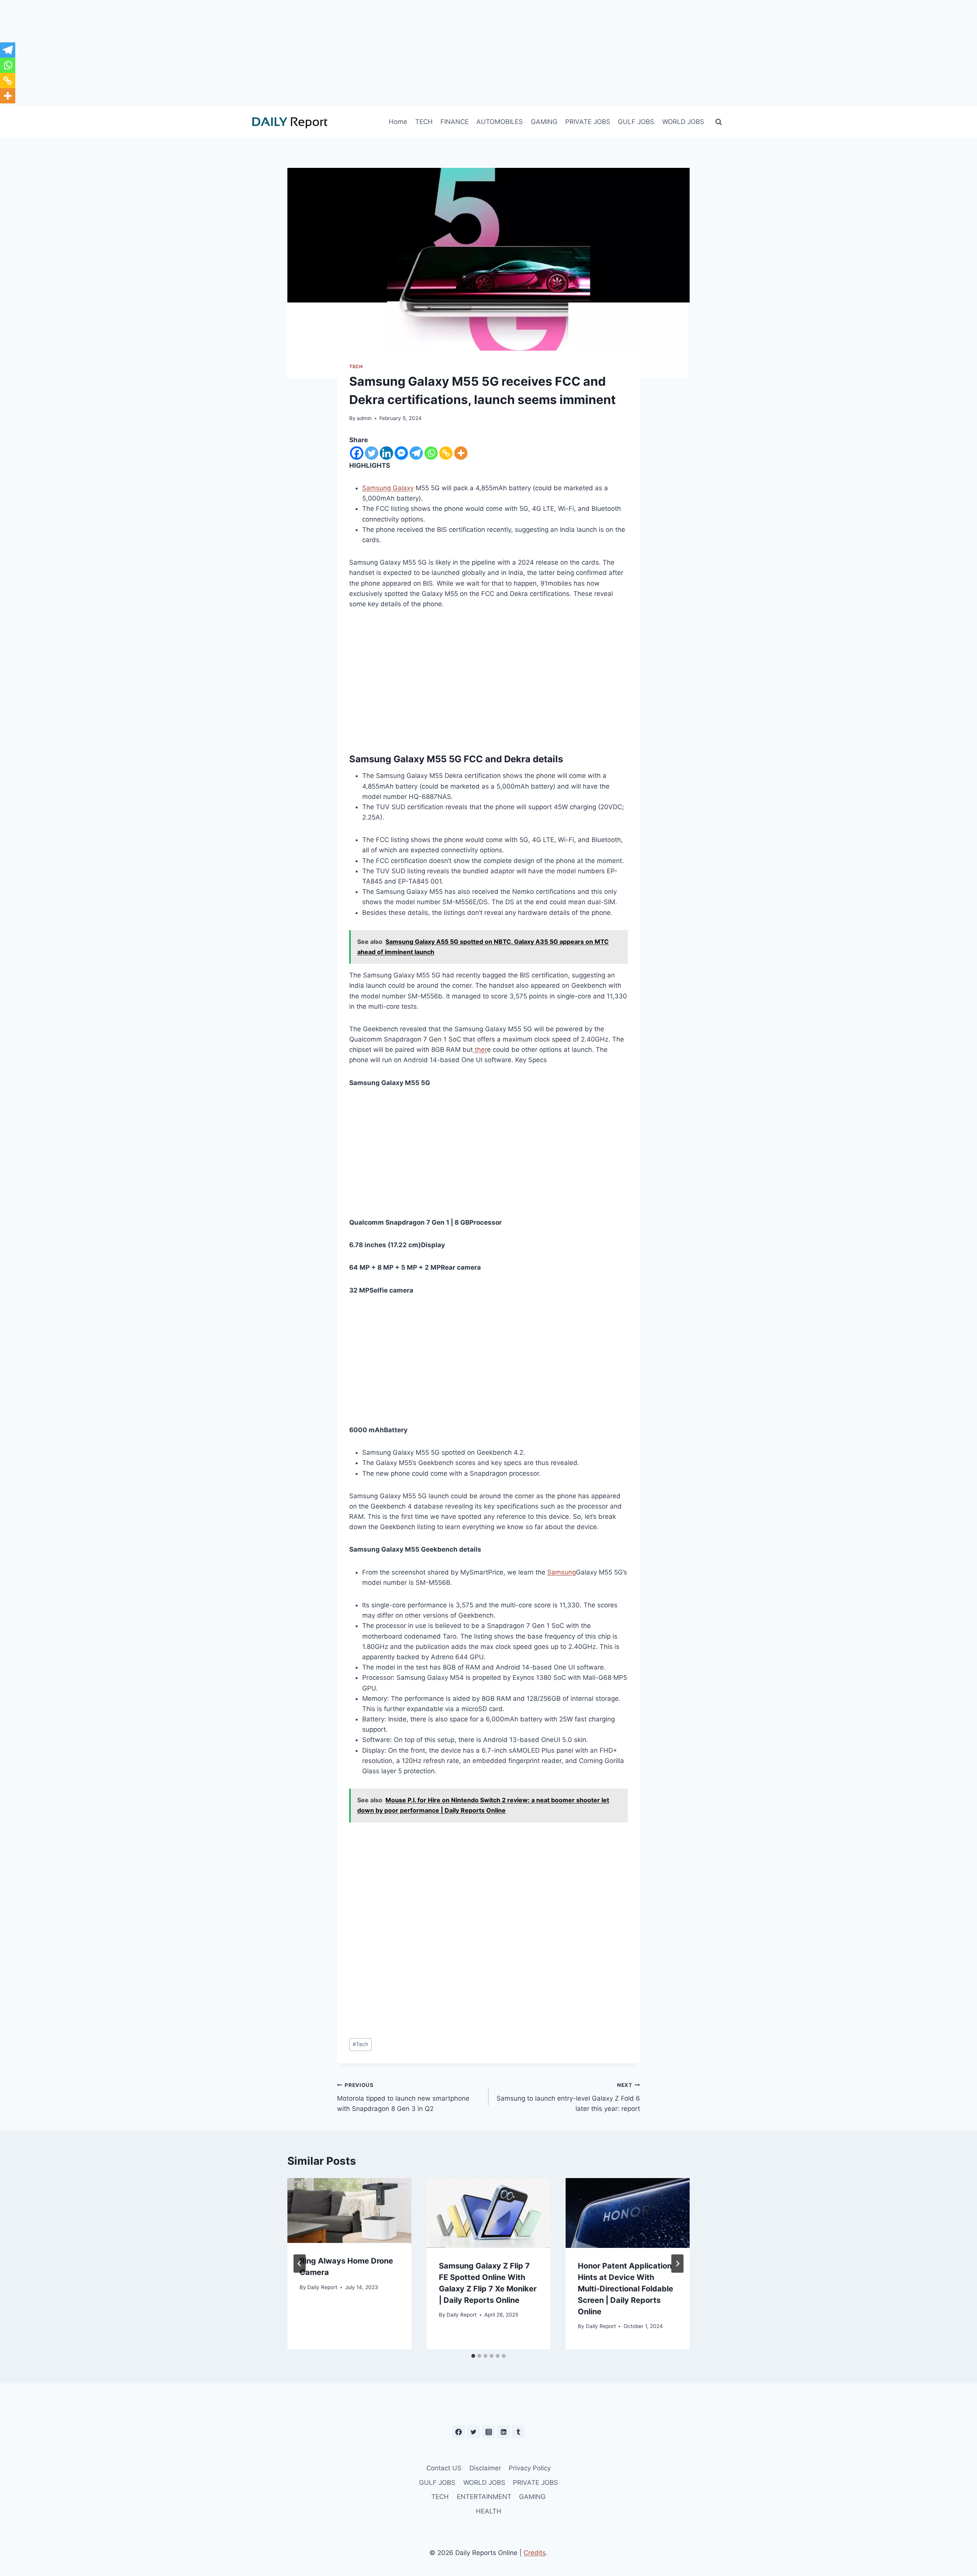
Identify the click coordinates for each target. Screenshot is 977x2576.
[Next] (677, 2264)
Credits (535, 2553)
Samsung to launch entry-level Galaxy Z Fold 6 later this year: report (568, 2097)
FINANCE (455, 122)
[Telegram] (416, 453)
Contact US (444, 2468)
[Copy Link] (446, 453)
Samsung (562, 1572)
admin (364, 418)
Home (398, 122)
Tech (360, 2044)
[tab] (473, 2356)
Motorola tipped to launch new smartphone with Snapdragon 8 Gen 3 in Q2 (403, 2097)
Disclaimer (485, 2468)
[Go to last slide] (300, 2264)
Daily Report (322, 2287)
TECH (424, 122)
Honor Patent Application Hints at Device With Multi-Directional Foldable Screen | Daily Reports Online (626, 2289)
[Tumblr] (518, 2432)
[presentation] (349, 2211)
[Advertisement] (488, 53)
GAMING (544, 122)
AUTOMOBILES (500, 122)
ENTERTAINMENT (484, 2497)
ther (480, 1050)
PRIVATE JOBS (588, 122)
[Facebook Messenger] (401, 453)
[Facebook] (357, 453)
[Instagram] (488, 2432)
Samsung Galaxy (388, 488)
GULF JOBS (636, 122)
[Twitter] (372, 453)
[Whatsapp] (431, 453)
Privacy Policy (530, 2468)
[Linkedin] (386, 453)
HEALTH (489, 2511)
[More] (461, 453)
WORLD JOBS (683, 122)
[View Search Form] (719, 122)
